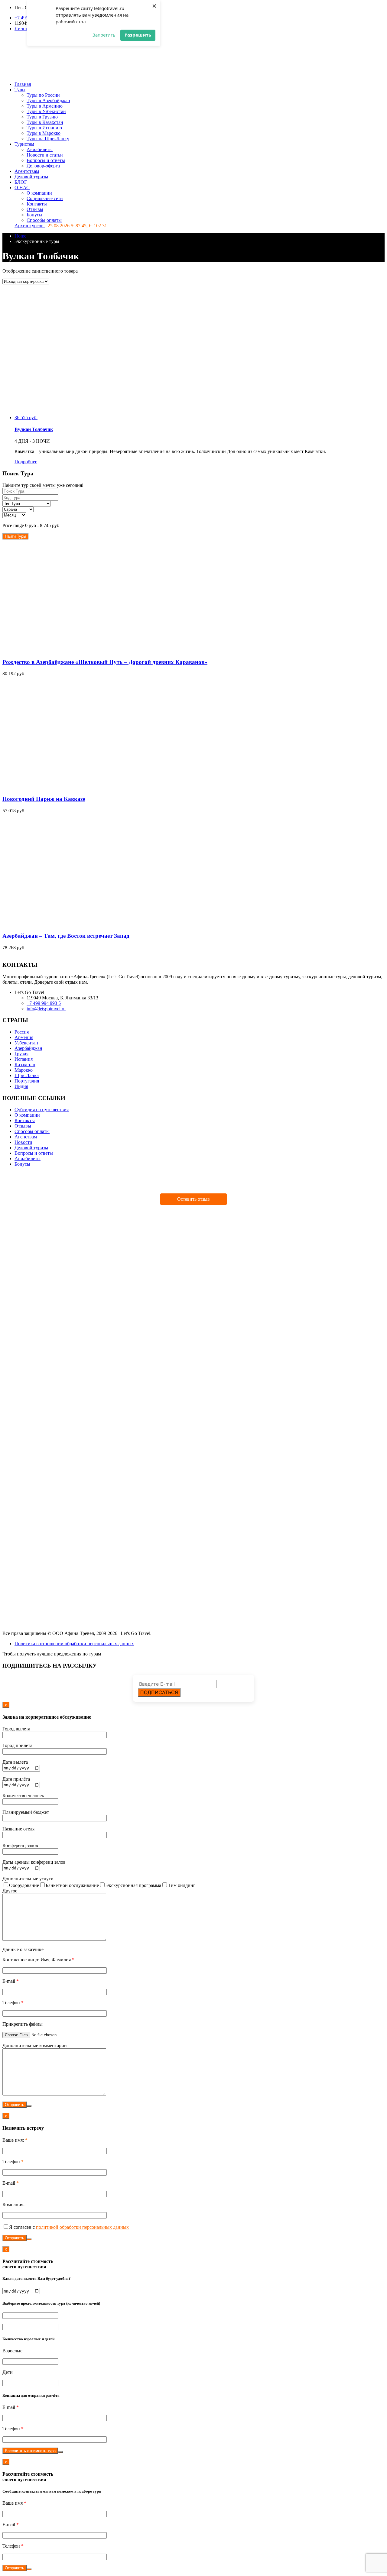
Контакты (37, 204)
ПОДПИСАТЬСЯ (159, 1692)
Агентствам (27, 171)
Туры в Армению (45, 106)
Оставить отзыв (193, 1199)
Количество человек (23, 1796)
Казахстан (25, 1065)
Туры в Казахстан (45, 122)
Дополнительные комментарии (35, 2045)
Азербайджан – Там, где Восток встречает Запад (66, 936)
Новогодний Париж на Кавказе (44, 799)
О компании (39, 193)
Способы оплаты (44, 220)
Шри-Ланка (27, 1075)
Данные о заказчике (23, 1949)
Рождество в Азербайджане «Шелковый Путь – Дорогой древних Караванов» (105, 662)
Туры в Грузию (42, 117)
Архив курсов (30, 226)
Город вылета (16, 1729)
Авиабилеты (40, 149)
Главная (23, 84)
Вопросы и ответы (46, 160)
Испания (24, 1059)
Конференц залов (20, 1845)
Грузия (21, 1054)
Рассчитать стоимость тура (30, 2451)
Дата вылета (15, 1762)
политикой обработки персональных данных (82, 2227)
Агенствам (26, 1137)
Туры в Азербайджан (48, 100)
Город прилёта (17, 1745)
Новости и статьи (45, 155)
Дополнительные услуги (28, 1879)
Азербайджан (28, 1048)
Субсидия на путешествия (42, 1110)
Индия (21, 1086)
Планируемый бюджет (26, 1812)
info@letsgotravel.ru (46, 1009)
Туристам (24, 144)
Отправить (15, 2105)
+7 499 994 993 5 (44, 1003)
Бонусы (34, 215)
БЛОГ (21, 182)
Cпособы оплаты (32, 1131)
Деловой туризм (31, 177)
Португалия (27, 1081)
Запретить (104, 35)
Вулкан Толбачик (34, 429)
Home (20, 236)
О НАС (22, 188)
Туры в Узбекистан (46, 111)
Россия (22, 1032)
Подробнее (26, 462)
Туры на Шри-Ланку (48, 139)
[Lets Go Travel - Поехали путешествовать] (146, 74)
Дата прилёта (16, 1779)
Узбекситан (26, 1043)
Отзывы (35, 209)
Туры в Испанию (44, 128)
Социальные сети (45, 198)
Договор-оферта (43, 166)
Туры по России (43, 95)
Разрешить (138, 35)
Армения (24, 1037)
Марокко (24, 1070)
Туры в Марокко (44, 133)
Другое (10, 1891)
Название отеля (18, 1829)
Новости (23, 1142)
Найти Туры (15, 536)
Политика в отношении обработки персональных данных (74, 1644)
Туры (20, 90)
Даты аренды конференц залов (34, 1862)
